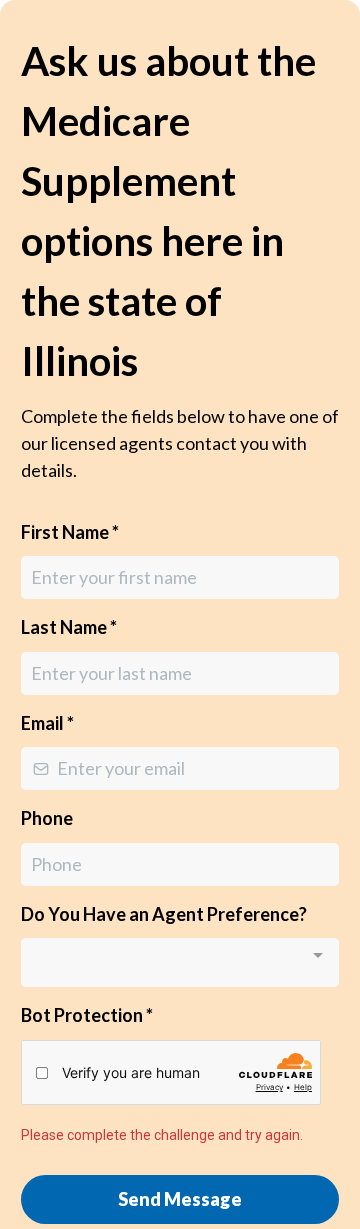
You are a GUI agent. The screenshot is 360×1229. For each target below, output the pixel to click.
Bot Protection (87, 1015)
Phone (47, 818)
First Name (70, 532)
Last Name (69, 627)
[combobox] (180, 962)
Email (47, 723)
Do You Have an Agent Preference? (164, 914)
